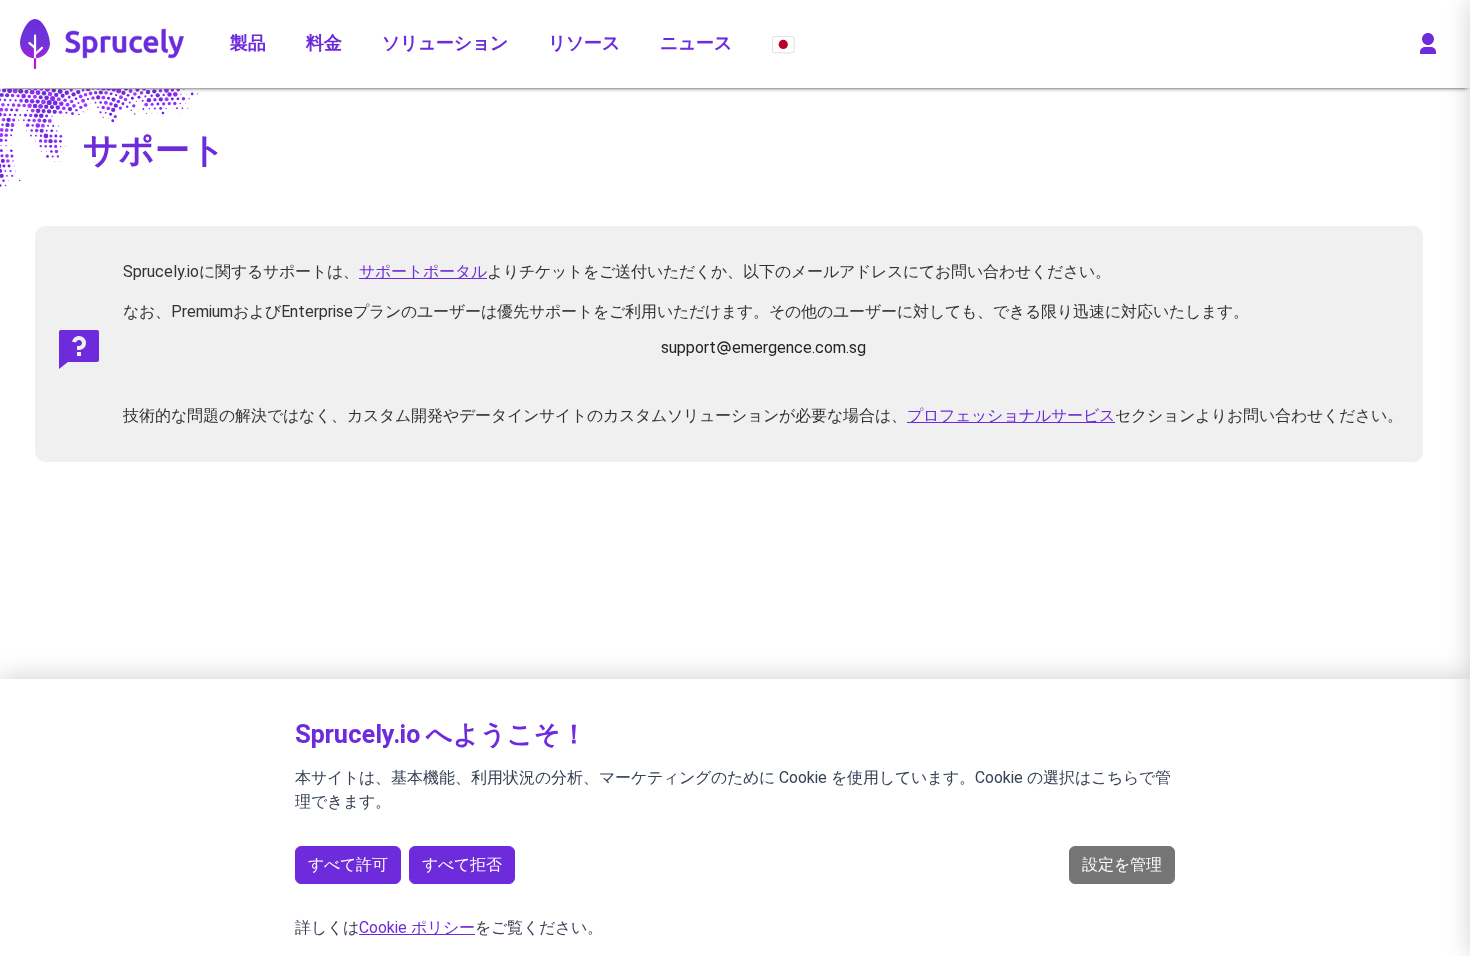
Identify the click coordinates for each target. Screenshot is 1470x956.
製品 (248, 43)
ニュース (696, 43)
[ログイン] (1428, 44)
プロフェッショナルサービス (1011, 415)
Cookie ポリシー (417, 927)
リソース (584, 43)
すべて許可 (348, 864)
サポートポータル (423, 271)
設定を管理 (1122, 864)
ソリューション (445, 43)
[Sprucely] (102, 44)
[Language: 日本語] (783, 44)
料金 (324, 43)
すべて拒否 (462, 864)
